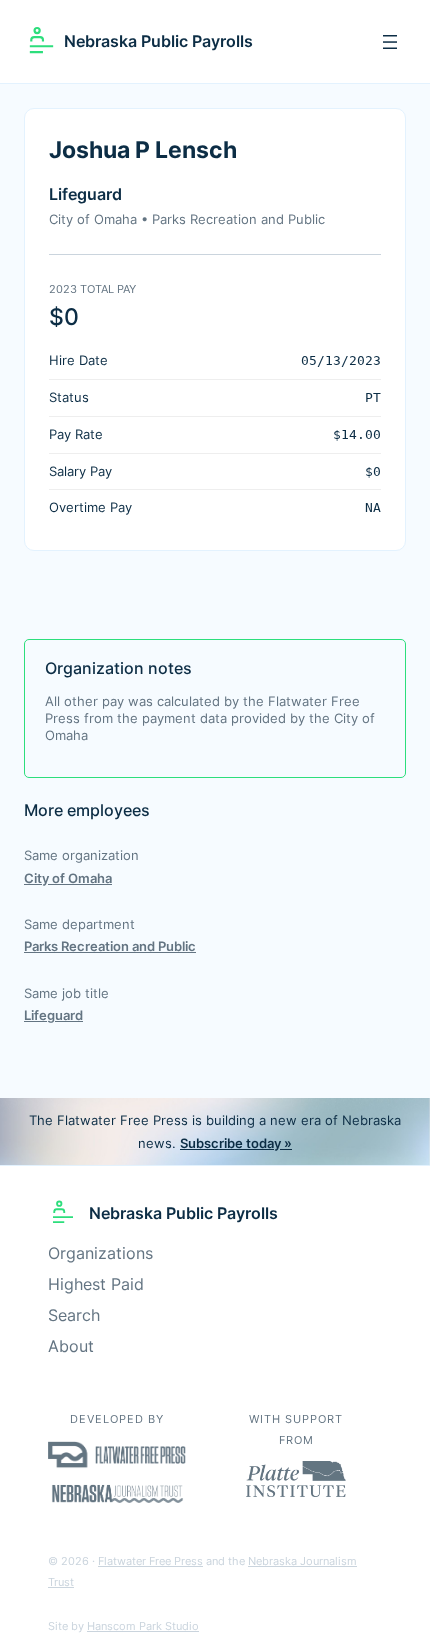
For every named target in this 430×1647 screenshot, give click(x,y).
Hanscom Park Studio (143, 1626)
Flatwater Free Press (150, 1561)
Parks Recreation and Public (110, 946)
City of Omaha (68, 878)
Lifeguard (53, 1015)
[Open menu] (390, 42)
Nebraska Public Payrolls (158, 41)
